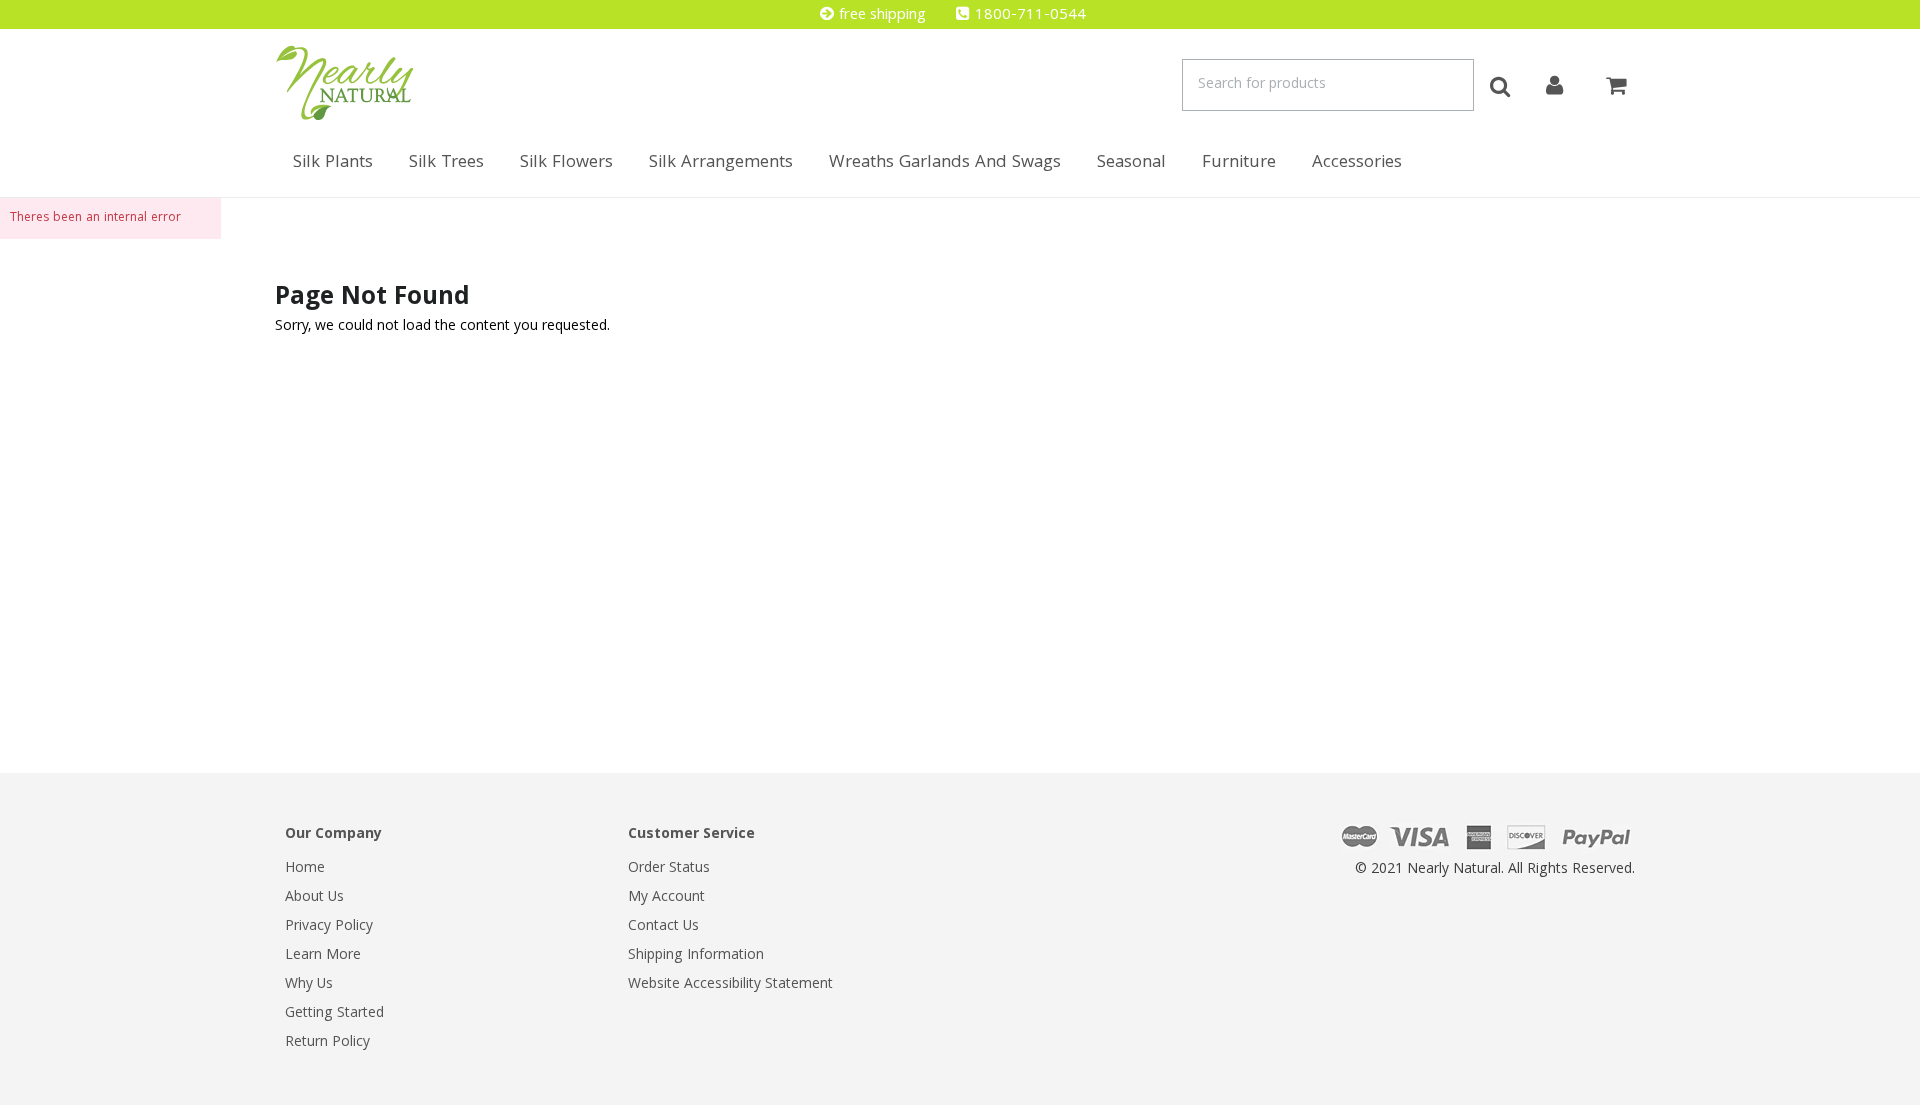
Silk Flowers (566, 163)
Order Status (669, 869)
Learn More (323, 956)
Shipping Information (696, 956)
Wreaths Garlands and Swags (945, 163)
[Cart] (1615, 83)
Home (305, 869)
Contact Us (663, 927)
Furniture (1239, 163)
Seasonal (1131, 163)
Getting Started (334, 1014)
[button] (1919, 1095)
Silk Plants (333, 163)
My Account (666, 898)
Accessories (1357, 163)
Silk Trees (446, 163)
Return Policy (327, 1043)
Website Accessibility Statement (730, 985)
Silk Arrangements (721, 163)
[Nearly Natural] (345, 83)
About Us (314, 898)
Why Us (309, 985)
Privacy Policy (329, 927)
